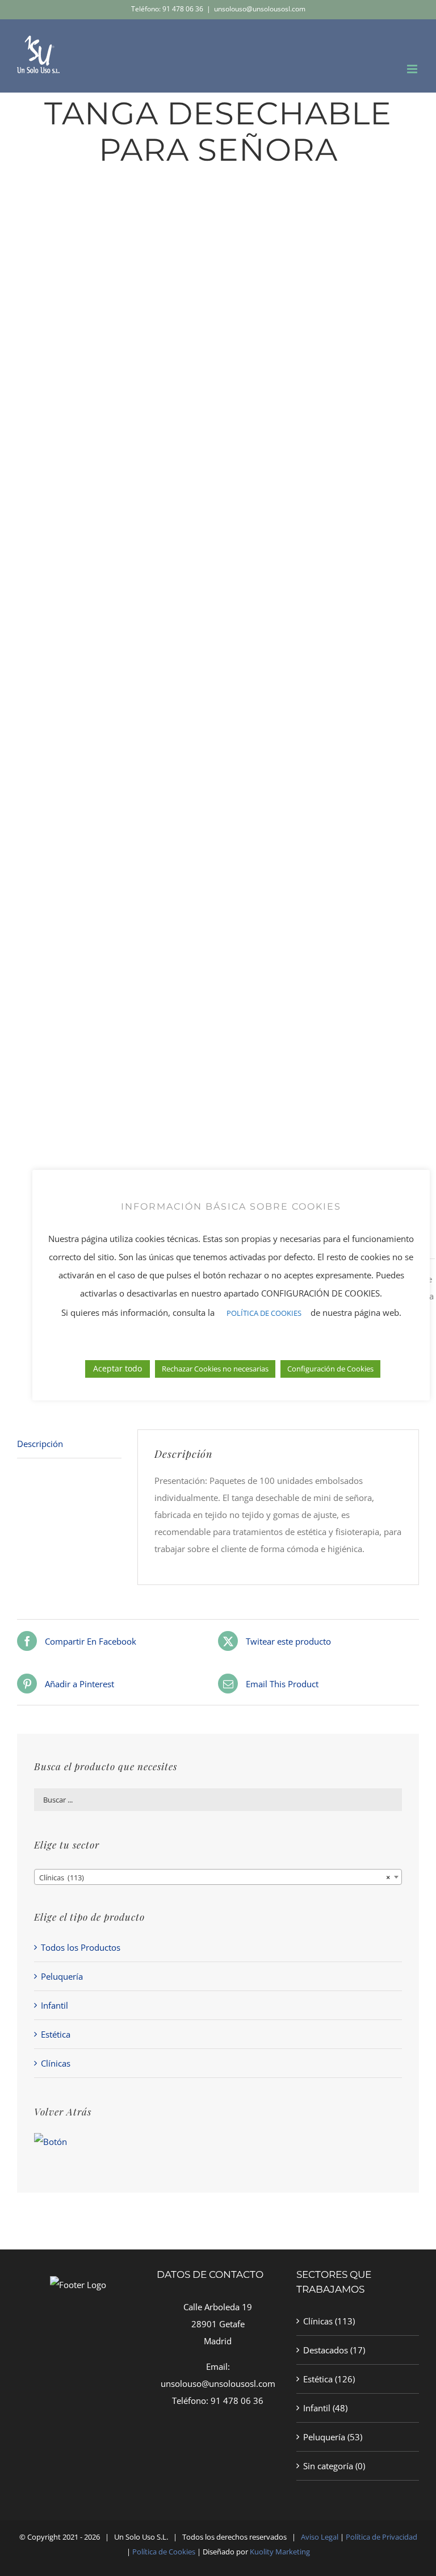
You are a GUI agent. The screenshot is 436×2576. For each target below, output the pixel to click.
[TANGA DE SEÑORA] (218, 705)
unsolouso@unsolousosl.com (260, 9)
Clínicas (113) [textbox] (215, 1877)
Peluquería (62, 1976)
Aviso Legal (320, 2537)
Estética (56, 2034)
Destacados (326, 2350)
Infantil (54, 2005)
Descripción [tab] (40, 1444)
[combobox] (218, 1877)
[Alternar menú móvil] (413, 69)
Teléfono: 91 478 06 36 (167, 9)
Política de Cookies (164, 2552)
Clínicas (56, 2063)
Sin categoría (328, 2466)
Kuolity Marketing (280, 2552)
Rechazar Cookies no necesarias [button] (215, 1369)
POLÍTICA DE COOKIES (264, 1313)
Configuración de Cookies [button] (330, 1369)
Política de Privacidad (381, 2537)
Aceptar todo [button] (118, 1368)
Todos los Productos (81, 1947)
